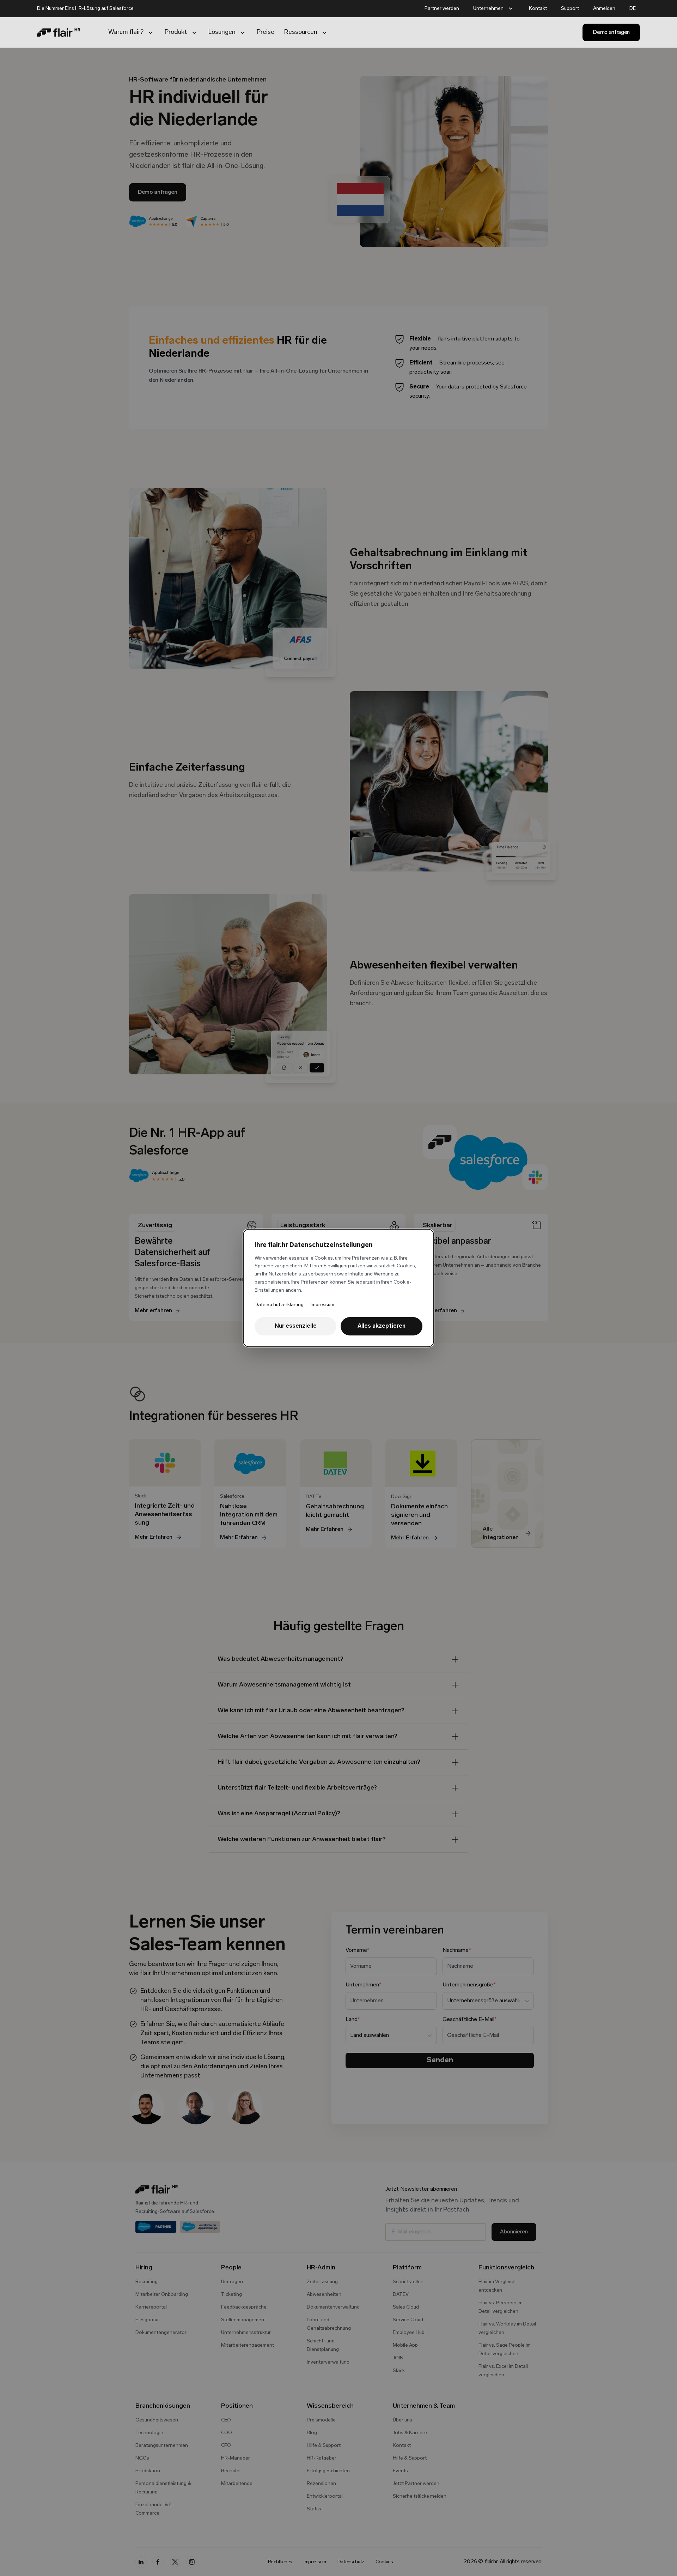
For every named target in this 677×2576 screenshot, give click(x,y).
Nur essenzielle (296, 1326)
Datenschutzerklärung (279, 1305)
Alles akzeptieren (382, 1326)
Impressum (322, 1305)
